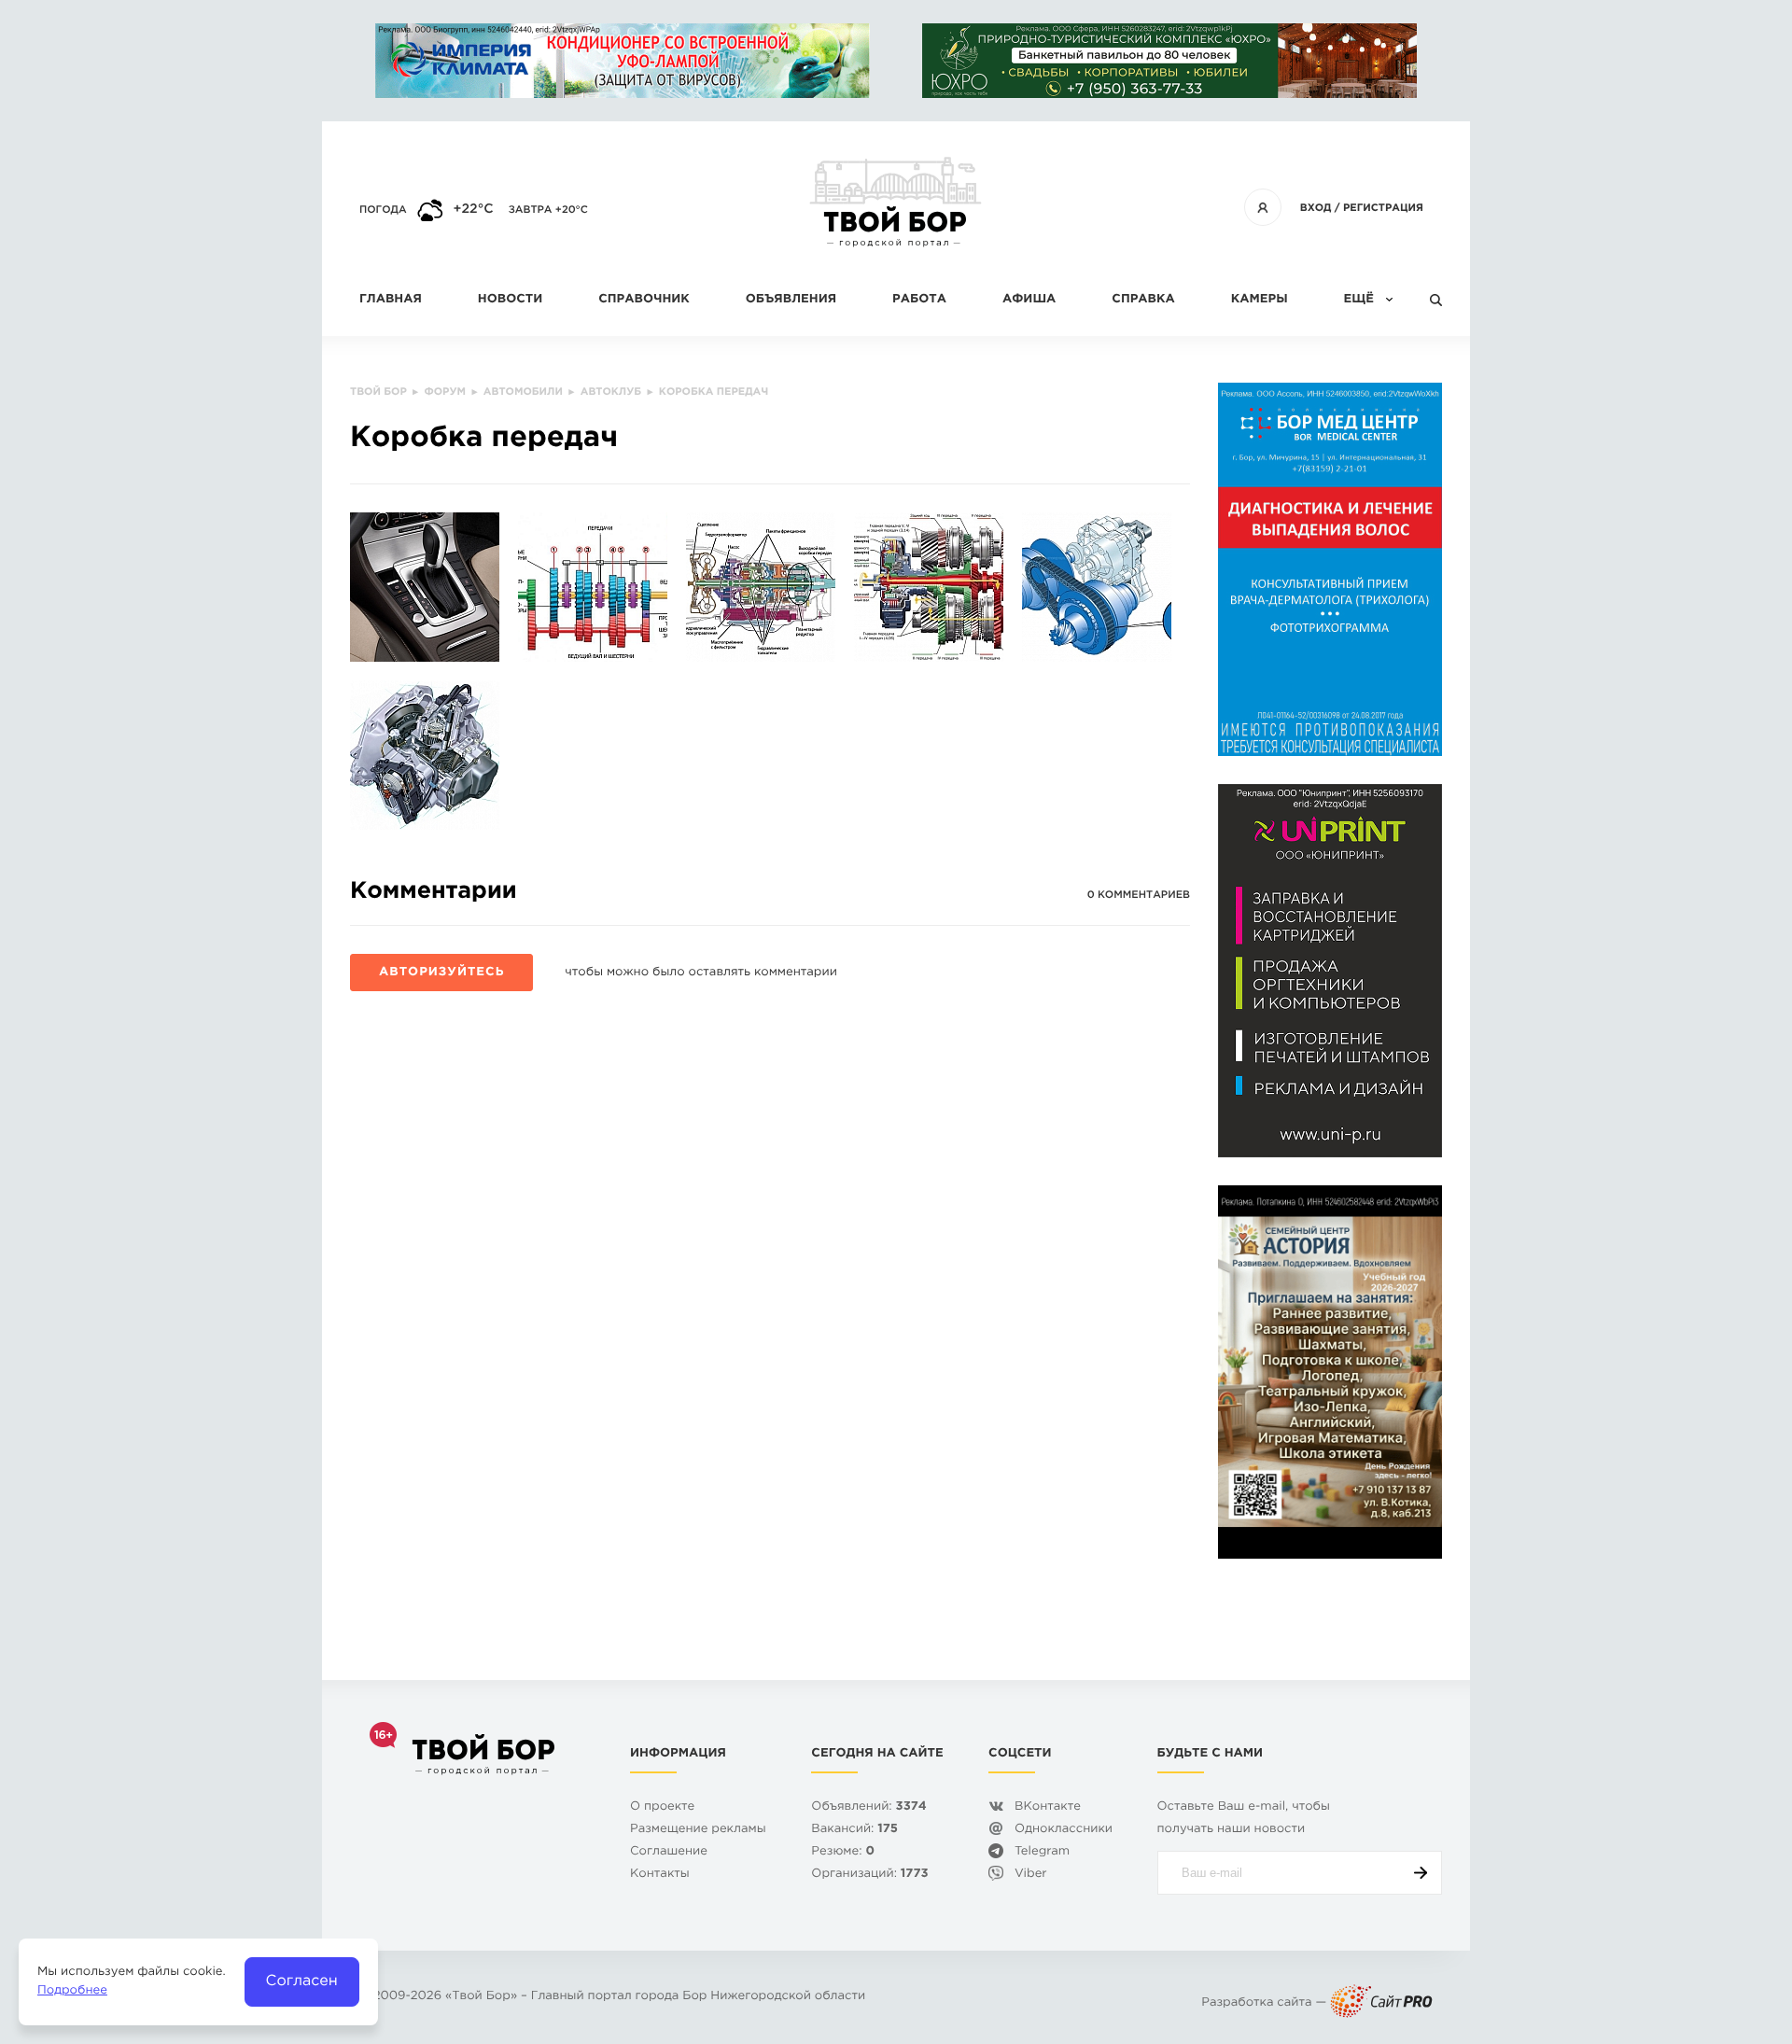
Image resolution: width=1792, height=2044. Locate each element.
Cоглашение (669, 1852)
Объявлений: (868, 1807)
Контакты (660, 1875)
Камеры (1260, 300)
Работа (919, 300)
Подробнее (72, 1991)
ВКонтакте (1048, 1807)
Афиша (1029, 300)
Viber (1031, 1875)
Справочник (644, 300)
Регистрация (1383, 208)
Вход (1316, 208)
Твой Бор (481, 1997)
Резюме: (843, 1852)
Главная (391, 300)
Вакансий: (854, 1830)
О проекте (662, 1807)
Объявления (791, 300)
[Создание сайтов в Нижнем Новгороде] (1381, 2003)
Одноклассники (1064, 1830)
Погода (383, 210)
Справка (1143, 300)
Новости (510, 300)
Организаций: (869, 1875)
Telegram (1042, 1852)
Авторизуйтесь (441, 973)
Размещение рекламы (698, 1830)
